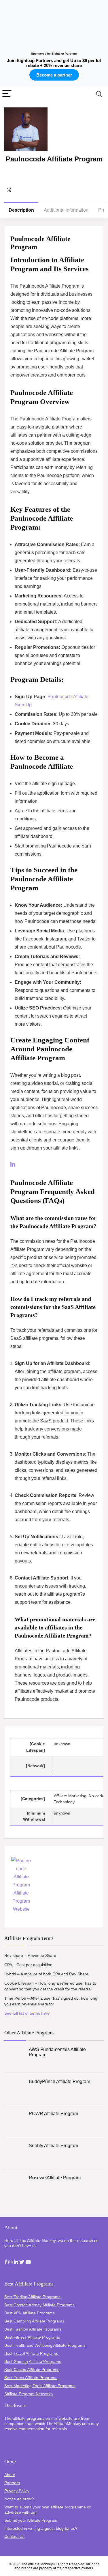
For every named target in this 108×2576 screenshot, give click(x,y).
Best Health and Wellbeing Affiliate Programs (45, 2345)
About (10, 2475)
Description (21, 210)
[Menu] (7, 94)
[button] (6, 2262)
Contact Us (14, 2536)
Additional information (66, 210)
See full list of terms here (27, 2013)
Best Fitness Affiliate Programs (32, 2337)
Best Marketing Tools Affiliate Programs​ (40, 2386)
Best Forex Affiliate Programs (31, 2378)
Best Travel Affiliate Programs (31, 2353)
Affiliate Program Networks (29, 2394)
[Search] (99, 94)
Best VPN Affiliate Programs (30, 2313)
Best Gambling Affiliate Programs (34, 2321)
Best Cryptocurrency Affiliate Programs (39, 2305)
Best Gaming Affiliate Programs (33, 2361)
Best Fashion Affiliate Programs (33, 2329)
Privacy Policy (17, 2491)
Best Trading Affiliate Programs (32, 2297)
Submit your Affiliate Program (31, 2520)
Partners (12, 2483)
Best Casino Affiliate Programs (32, 2370)
